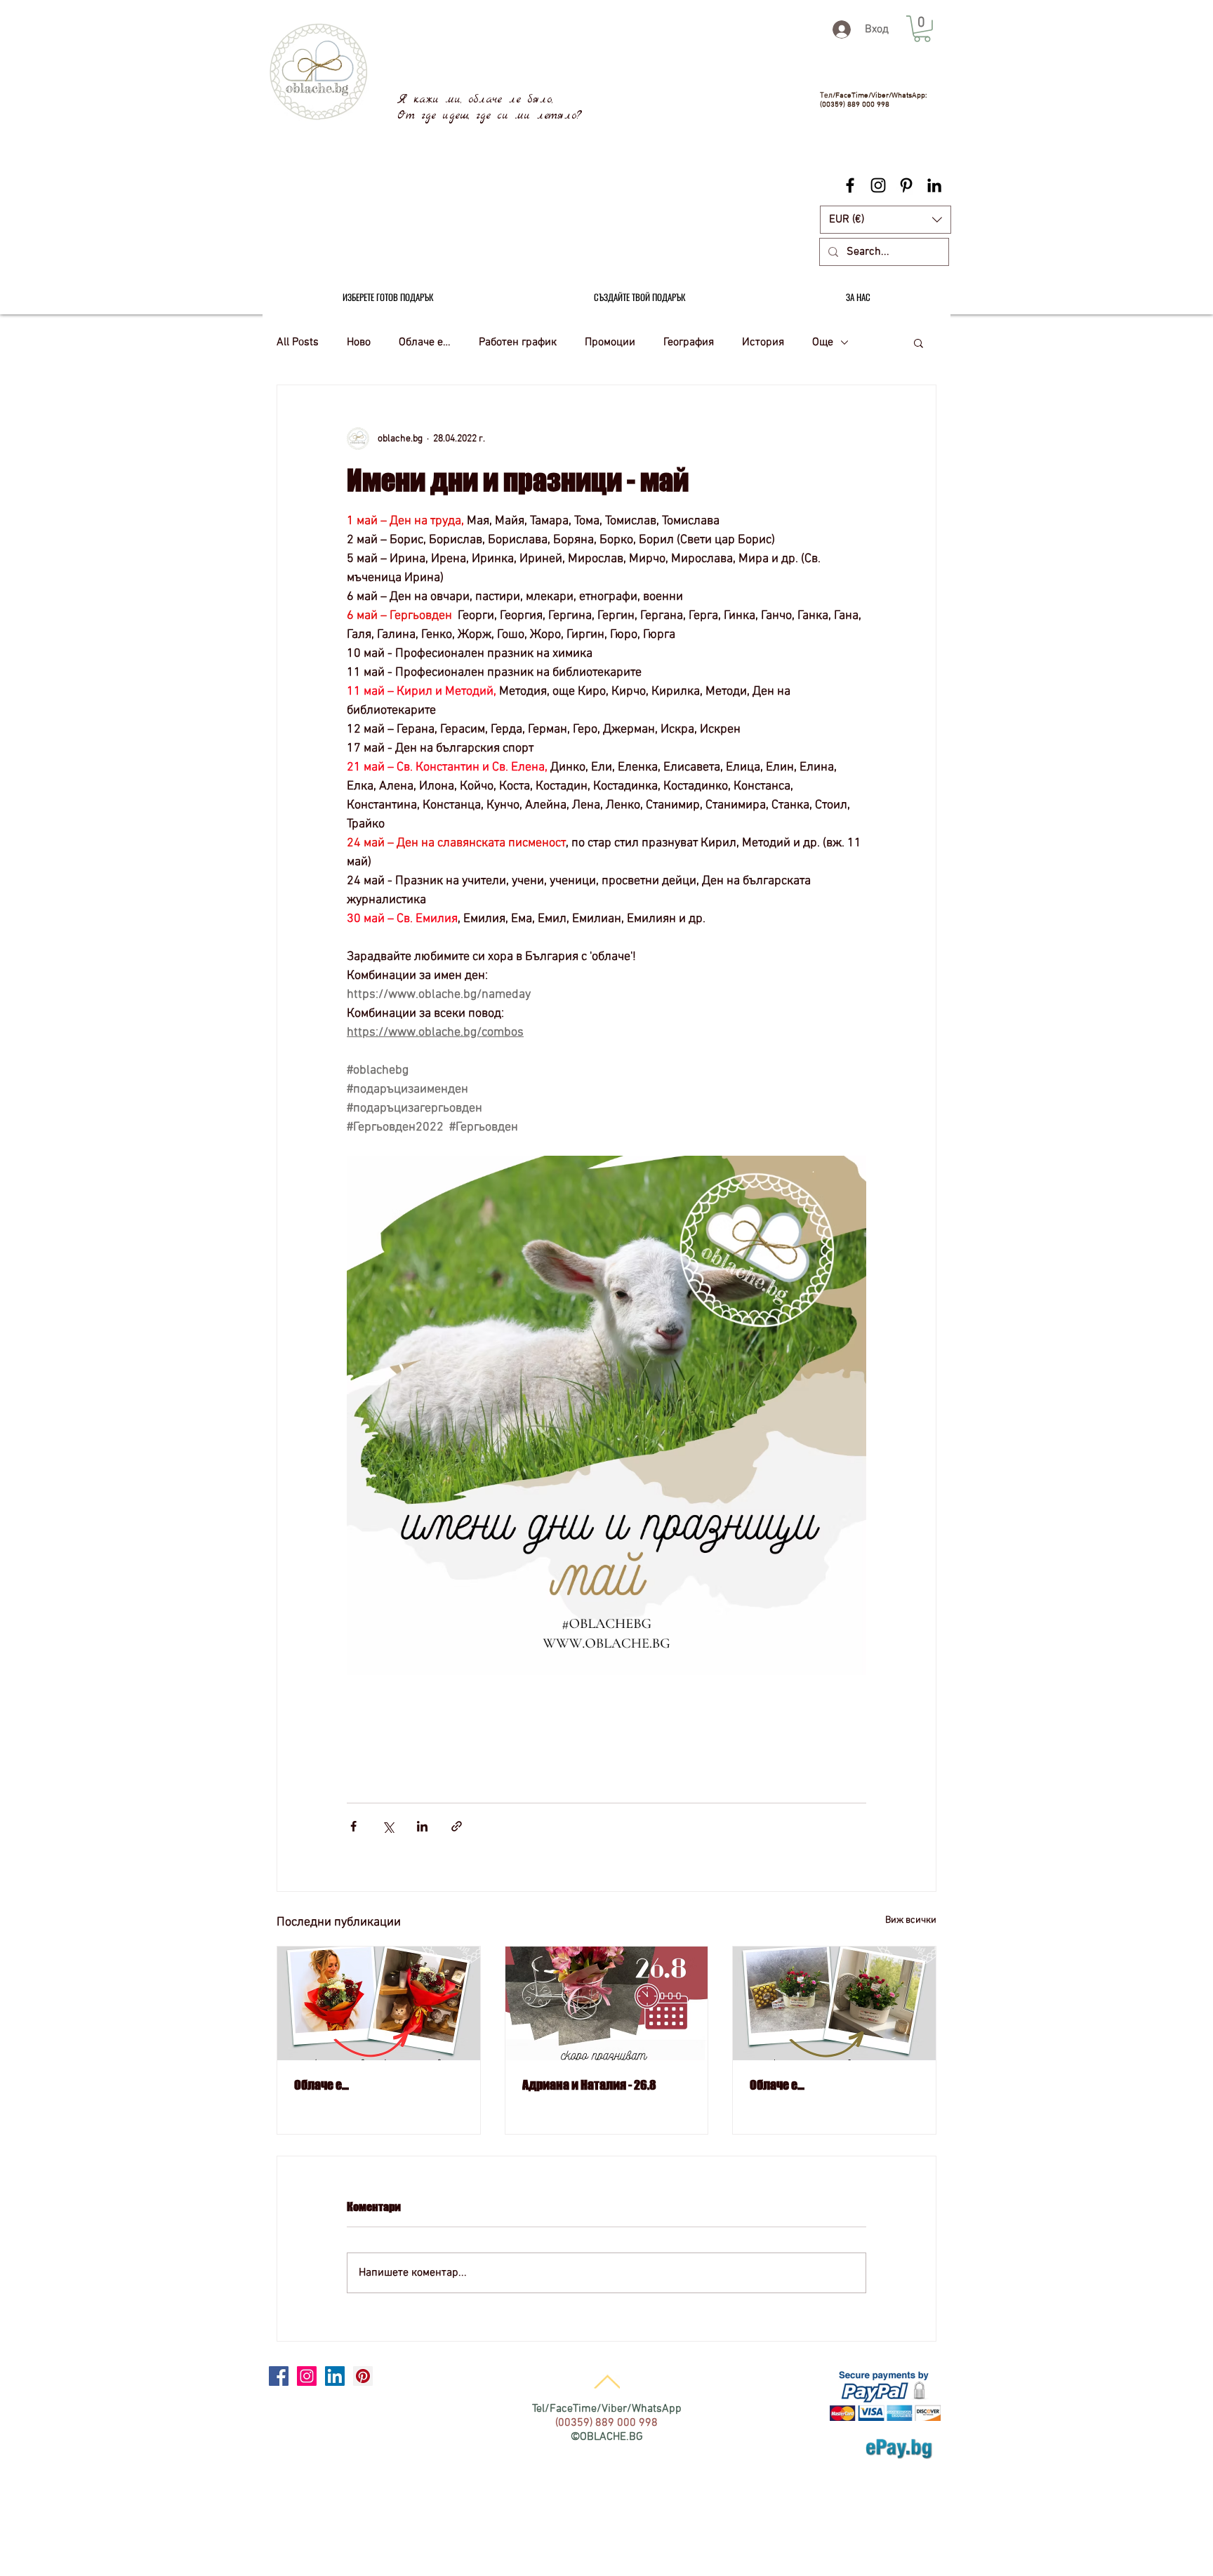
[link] (922, 29)
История (763, 342)
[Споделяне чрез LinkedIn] (422, 1826)
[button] (886, 220)
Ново (359, 342)
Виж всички (911, 1920)
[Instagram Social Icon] (307, 2376)
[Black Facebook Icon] (850, 185)
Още (823, 342)
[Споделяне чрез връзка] (457, 1826)
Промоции (610, 342)
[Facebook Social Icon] (279, 2376)
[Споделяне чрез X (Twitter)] (388, 1826)
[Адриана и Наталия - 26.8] (607, 2003)
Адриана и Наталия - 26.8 (589, 2085)
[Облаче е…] (379, 2003)
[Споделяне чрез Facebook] (353, 1826)
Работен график (518, 342)
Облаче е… (425, 342)
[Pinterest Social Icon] (363, 2376)
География (689, 342)
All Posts (298, 342)
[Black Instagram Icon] (878, 185)
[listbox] (886, 220)
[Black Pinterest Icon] (906, 185)
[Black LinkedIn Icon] (934, 185)
